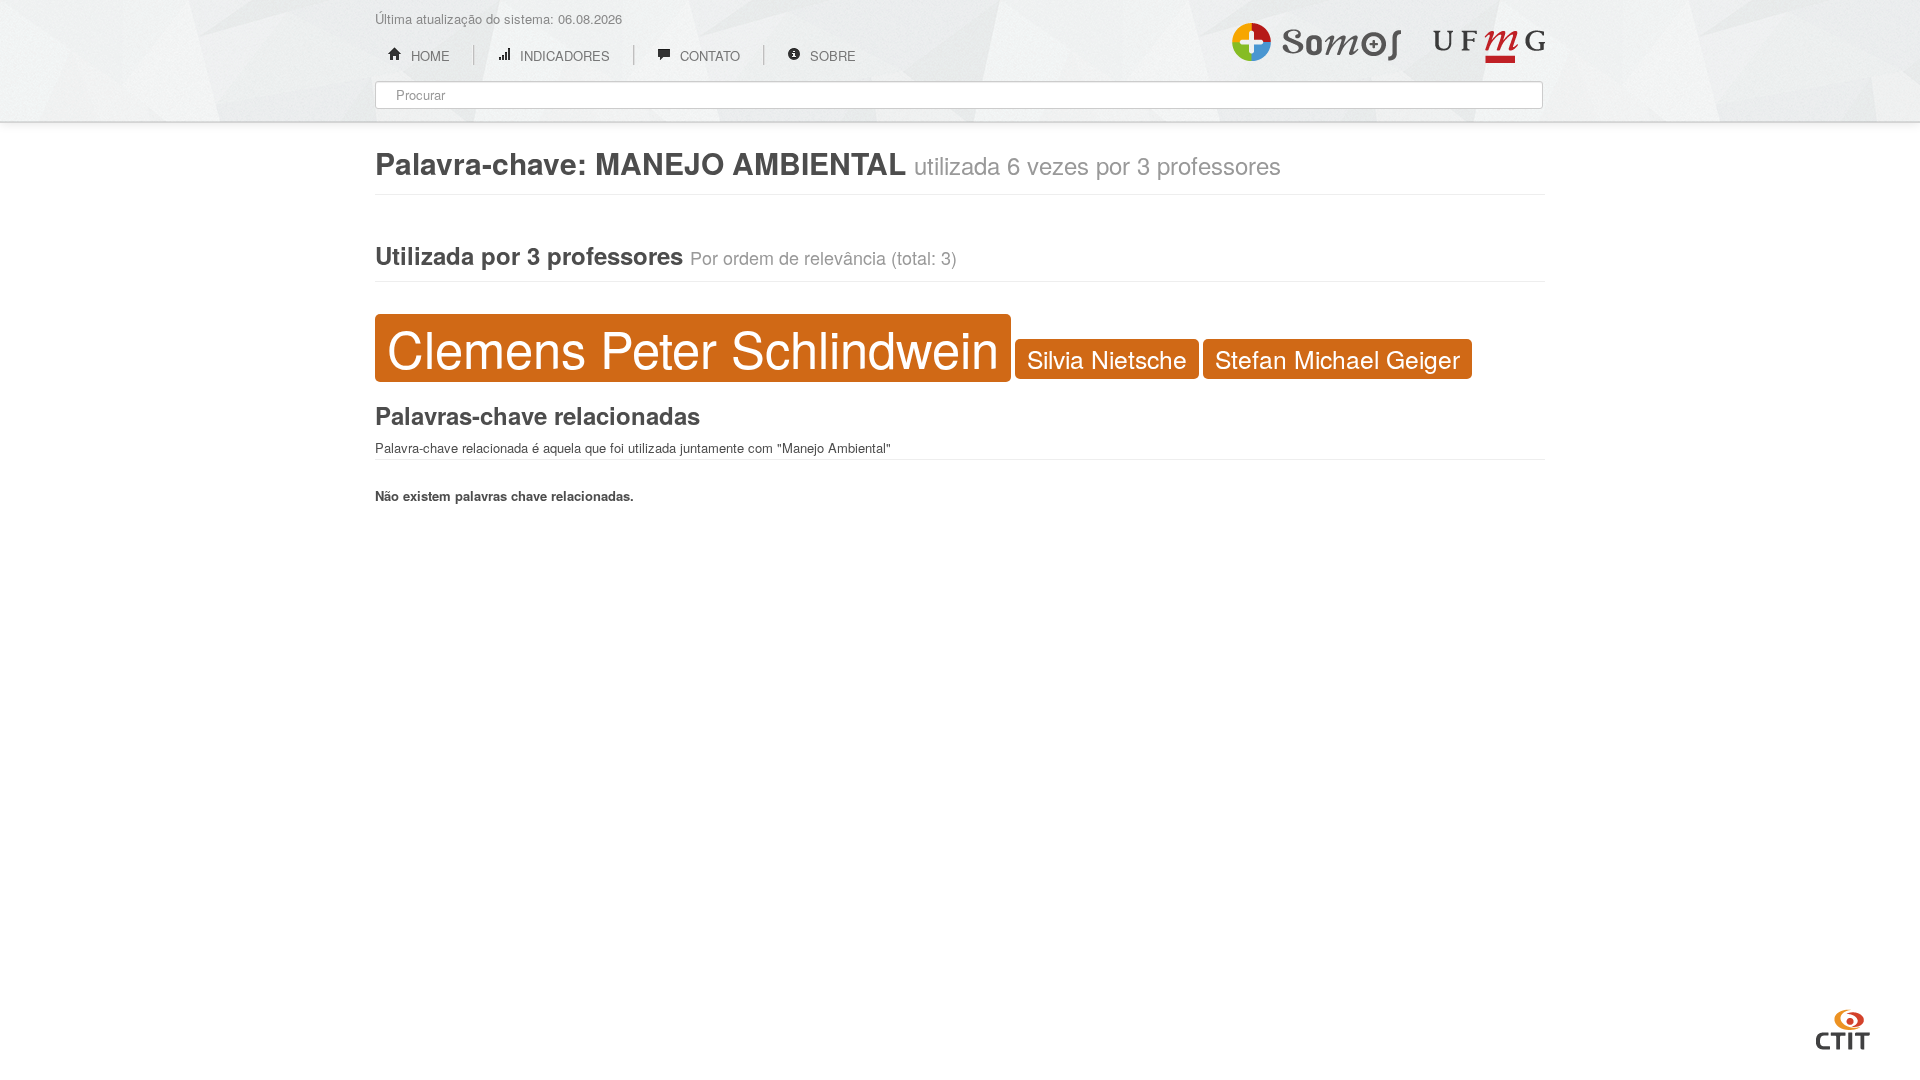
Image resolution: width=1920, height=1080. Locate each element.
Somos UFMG (1316, 38)
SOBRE (831, 55)
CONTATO (708, 55)
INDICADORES (563, 55)
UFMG (1489, 46)
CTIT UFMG (1843, 1027)
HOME (428, 55)
